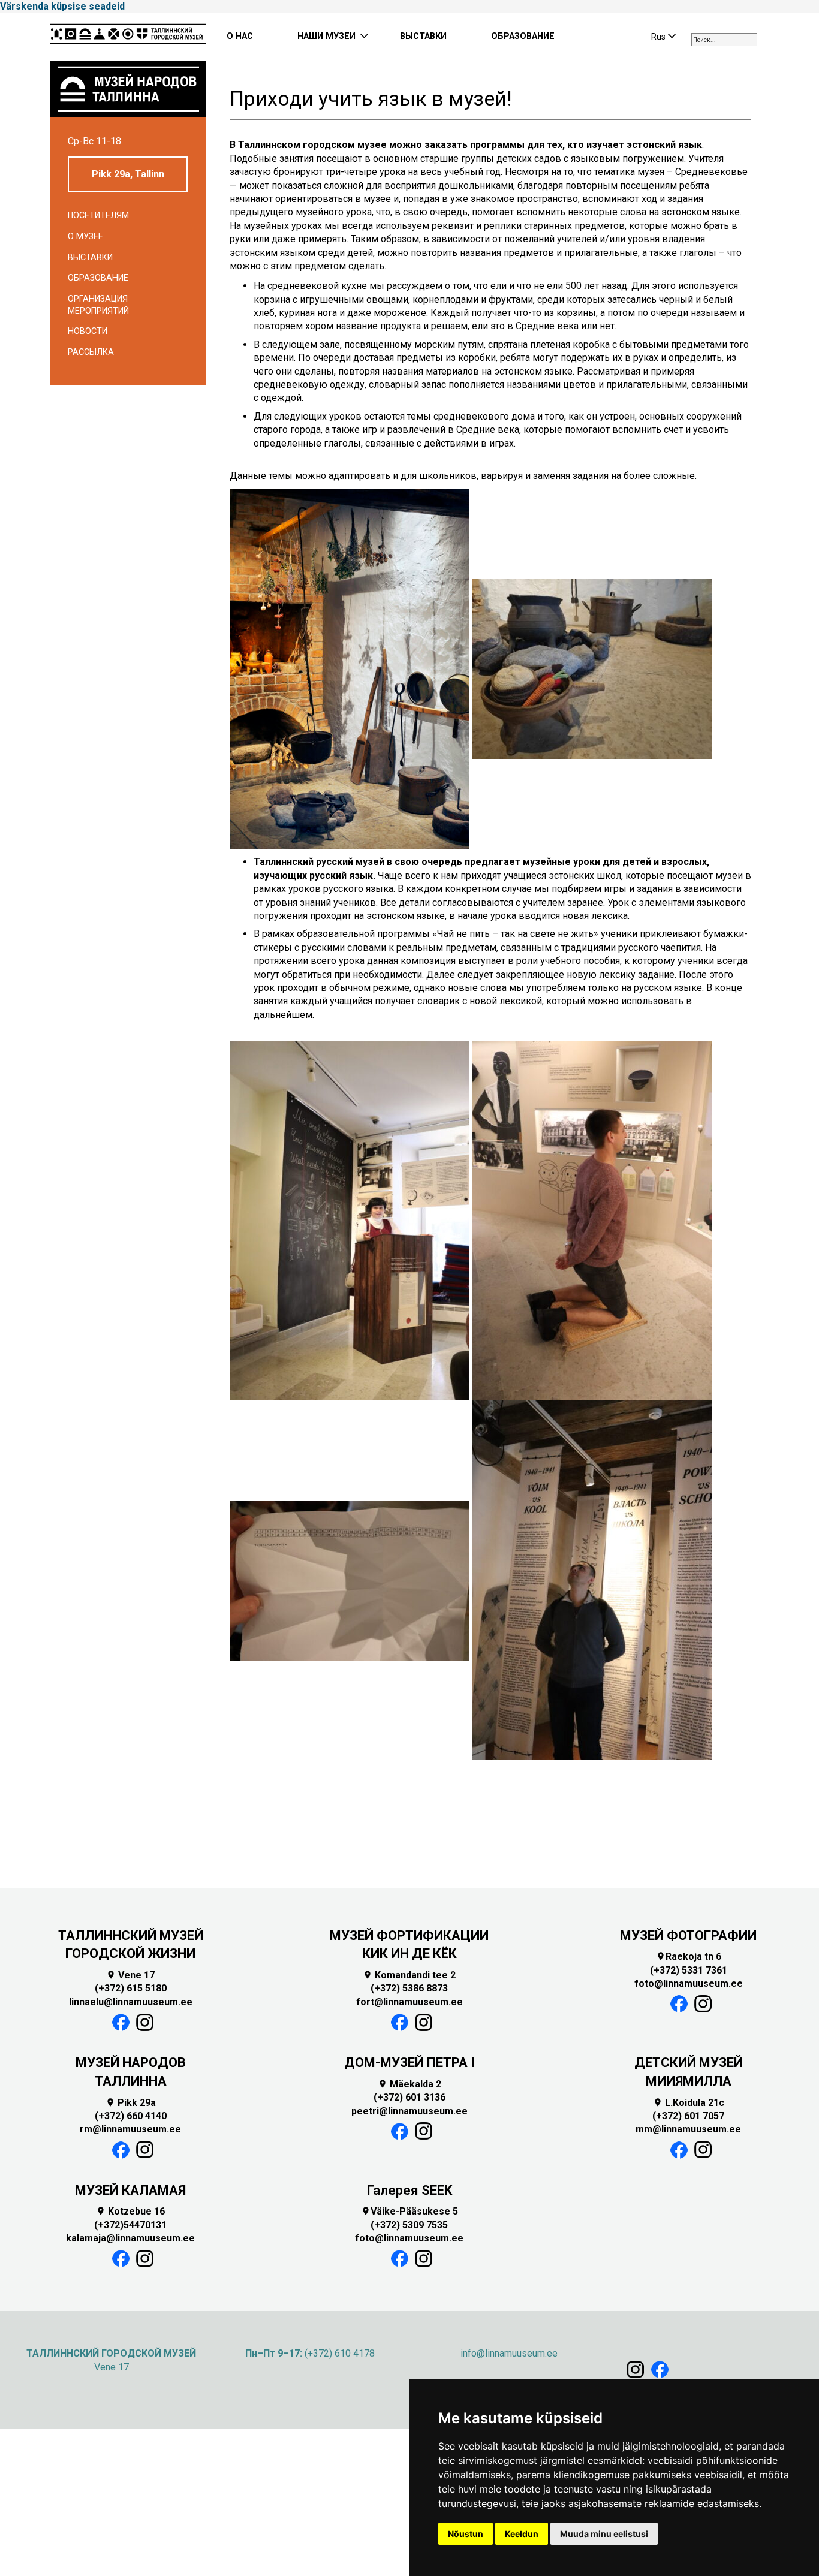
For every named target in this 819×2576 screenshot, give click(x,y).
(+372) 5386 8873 (409, 1988)
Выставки (90, 257)
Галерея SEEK (409, 2190)
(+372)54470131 (130, 2225)
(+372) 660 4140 (131, 2116)
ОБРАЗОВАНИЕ (523, 36)
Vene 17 (130, 1975)
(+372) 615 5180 (131, 1988)
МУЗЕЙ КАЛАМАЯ (130, 2190)
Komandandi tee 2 (409, 1975)
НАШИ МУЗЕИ (326, 36)
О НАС (240, 36)
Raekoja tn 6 (689, 1956)
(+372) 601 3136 (409, 2097)
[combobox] (724, 40)
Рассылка (91, 352)
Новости (88, 331)
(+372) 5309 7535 (409, 2225)
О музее (85, 236)
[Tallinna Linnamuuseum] (128, 37)
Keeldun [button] (522, 2534)
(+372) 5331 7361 (689, 1970)
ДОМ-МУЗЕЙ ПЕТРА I (409, 2063)
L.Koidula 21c (689, 2103)
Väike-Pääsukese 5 (409, 2211)
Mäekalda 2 (409, 2084)
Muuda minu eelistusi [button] (604, 2534)
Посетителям (98, 216)
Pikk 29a (131, 2103)
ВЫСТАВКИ (423, 36)
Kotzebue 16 (130, 2211)
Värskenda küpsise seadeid (62, 6)
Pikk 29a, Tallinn (128, 174)
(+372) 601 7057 (688, 2116)
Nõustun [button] (466, 2534)
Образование (98, 278)
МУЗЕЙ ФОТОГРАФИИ (688, 1935)
